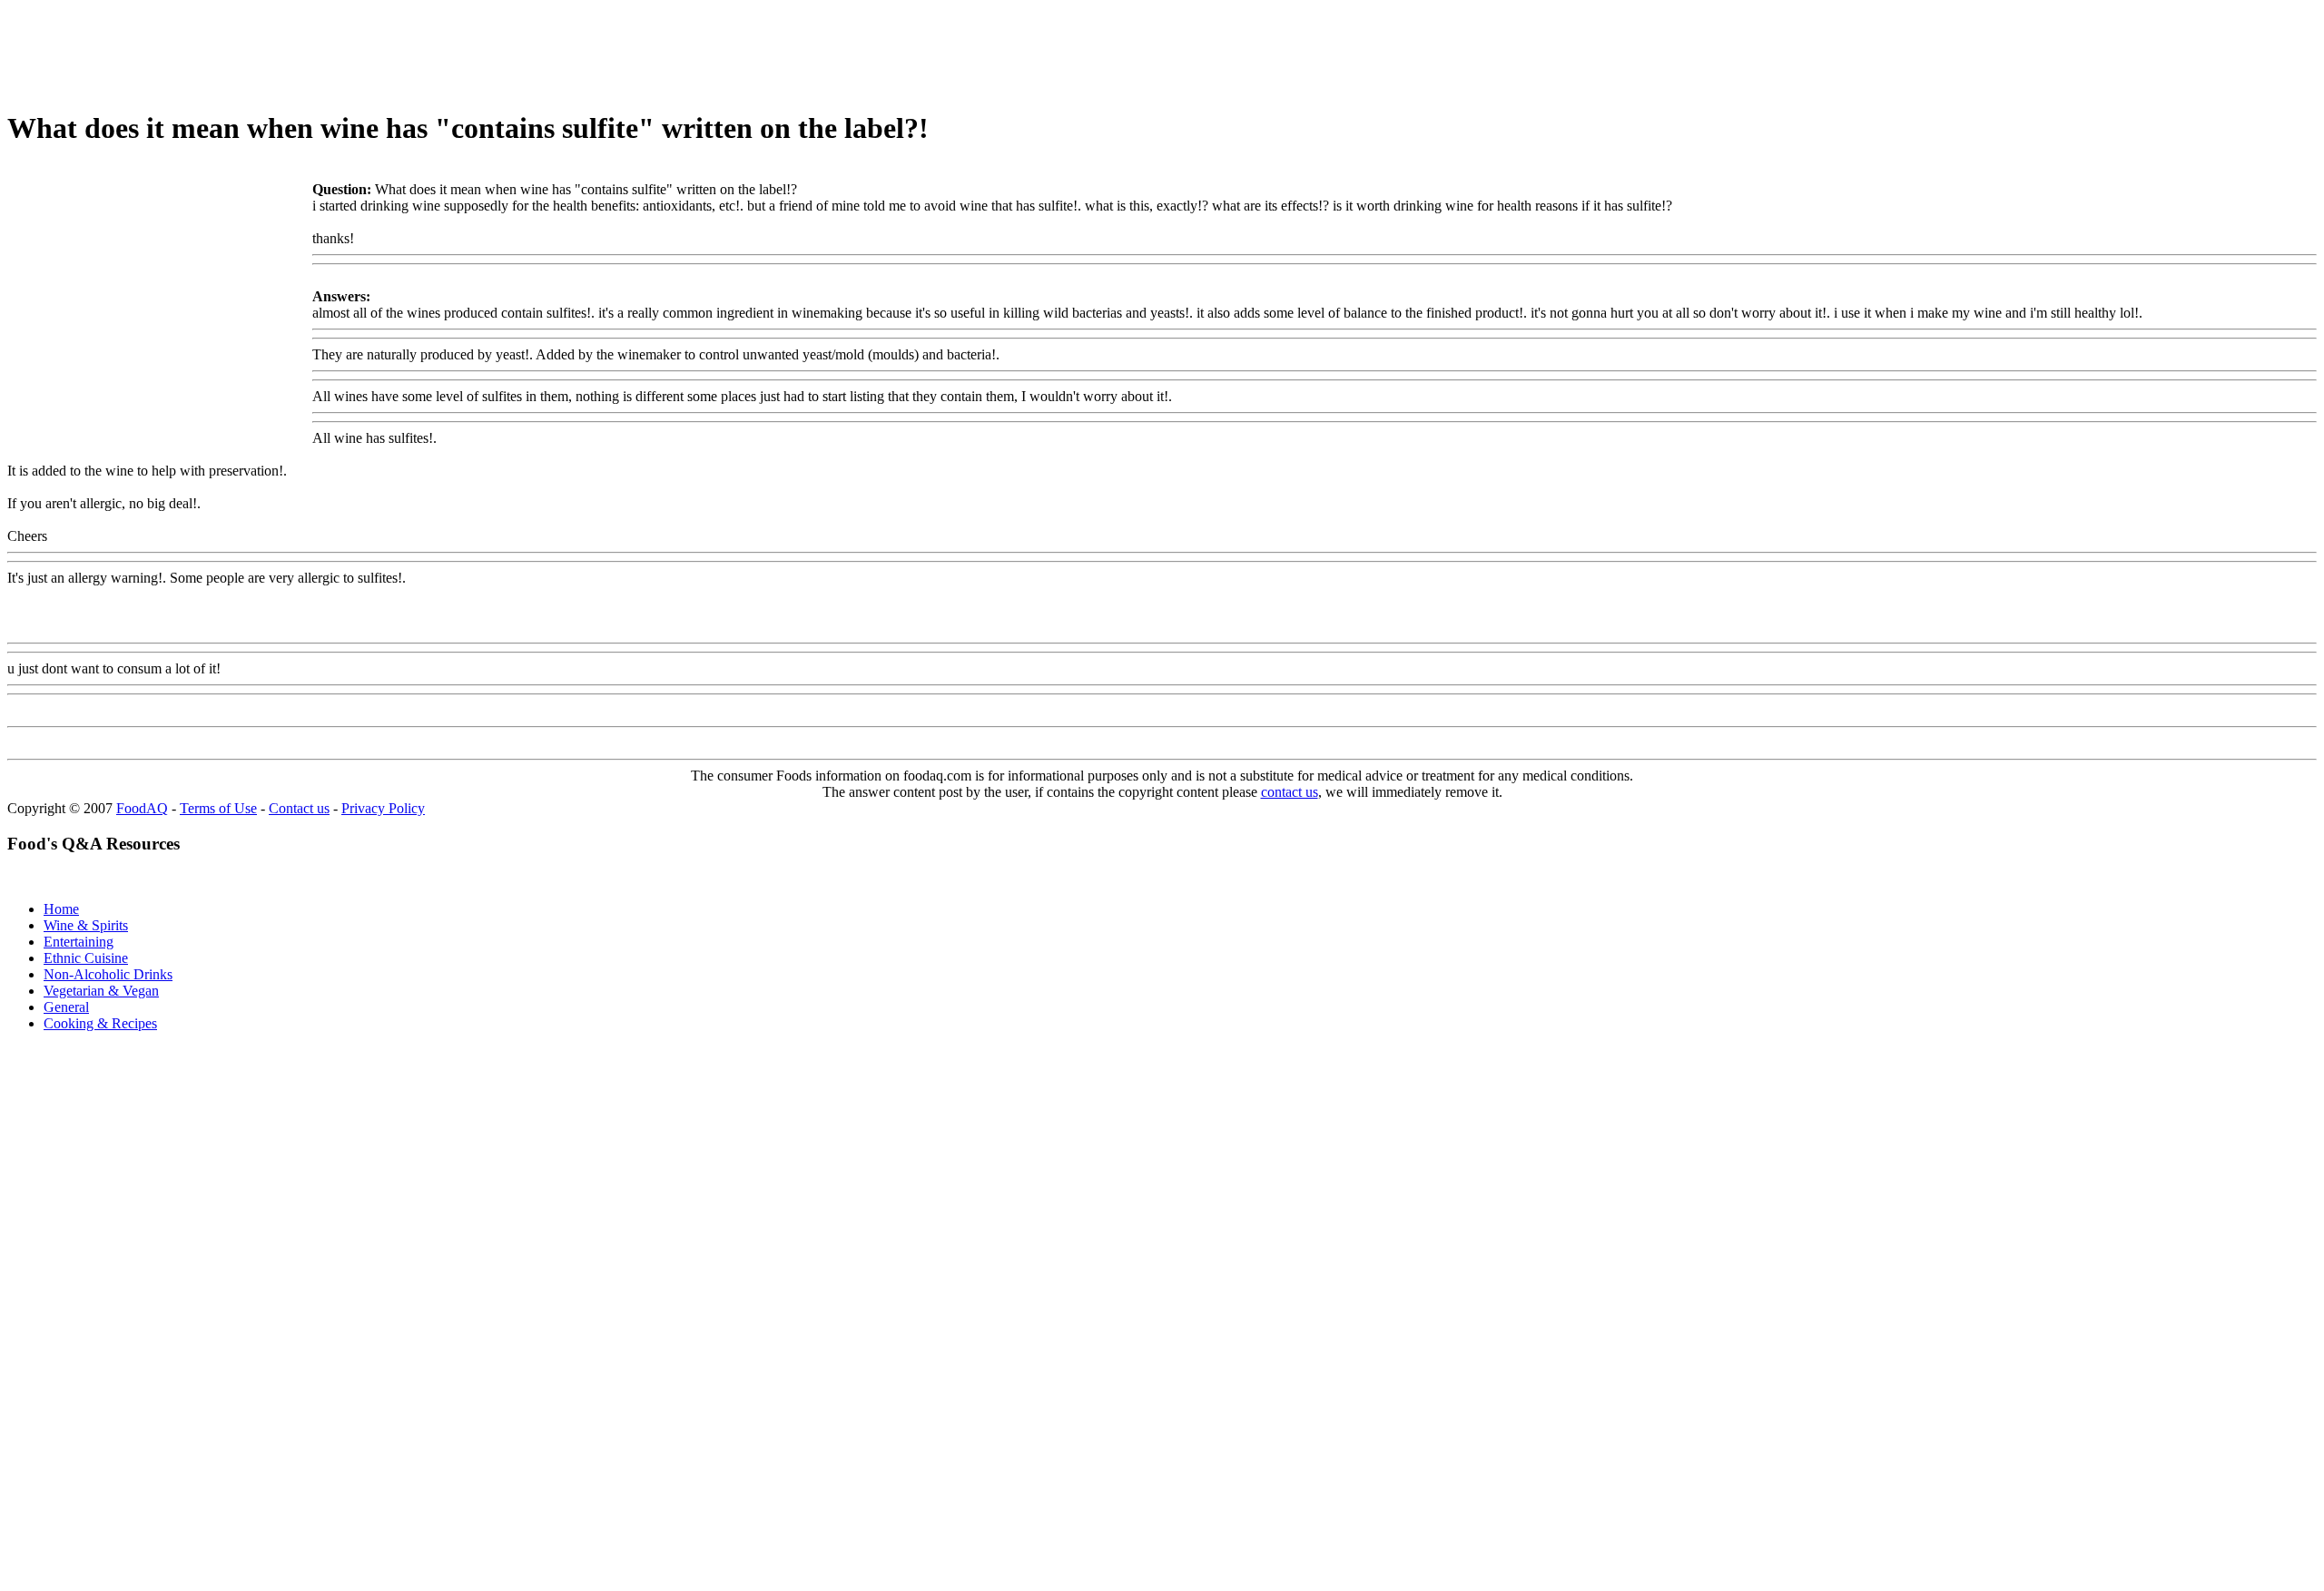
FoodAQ (142, 808)
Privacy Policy (383, 808)
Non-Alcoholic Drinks (108, 974)
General (66, 1007)
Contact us (299, 808)
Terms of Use (218, 808)
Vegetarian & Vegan (101, 991)
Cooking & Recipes (100, 1023)
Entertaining (79, 942)
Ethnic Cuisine (86, 958)
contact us (1290, 792)
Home (61, 909)
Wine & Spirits (86, 925)
